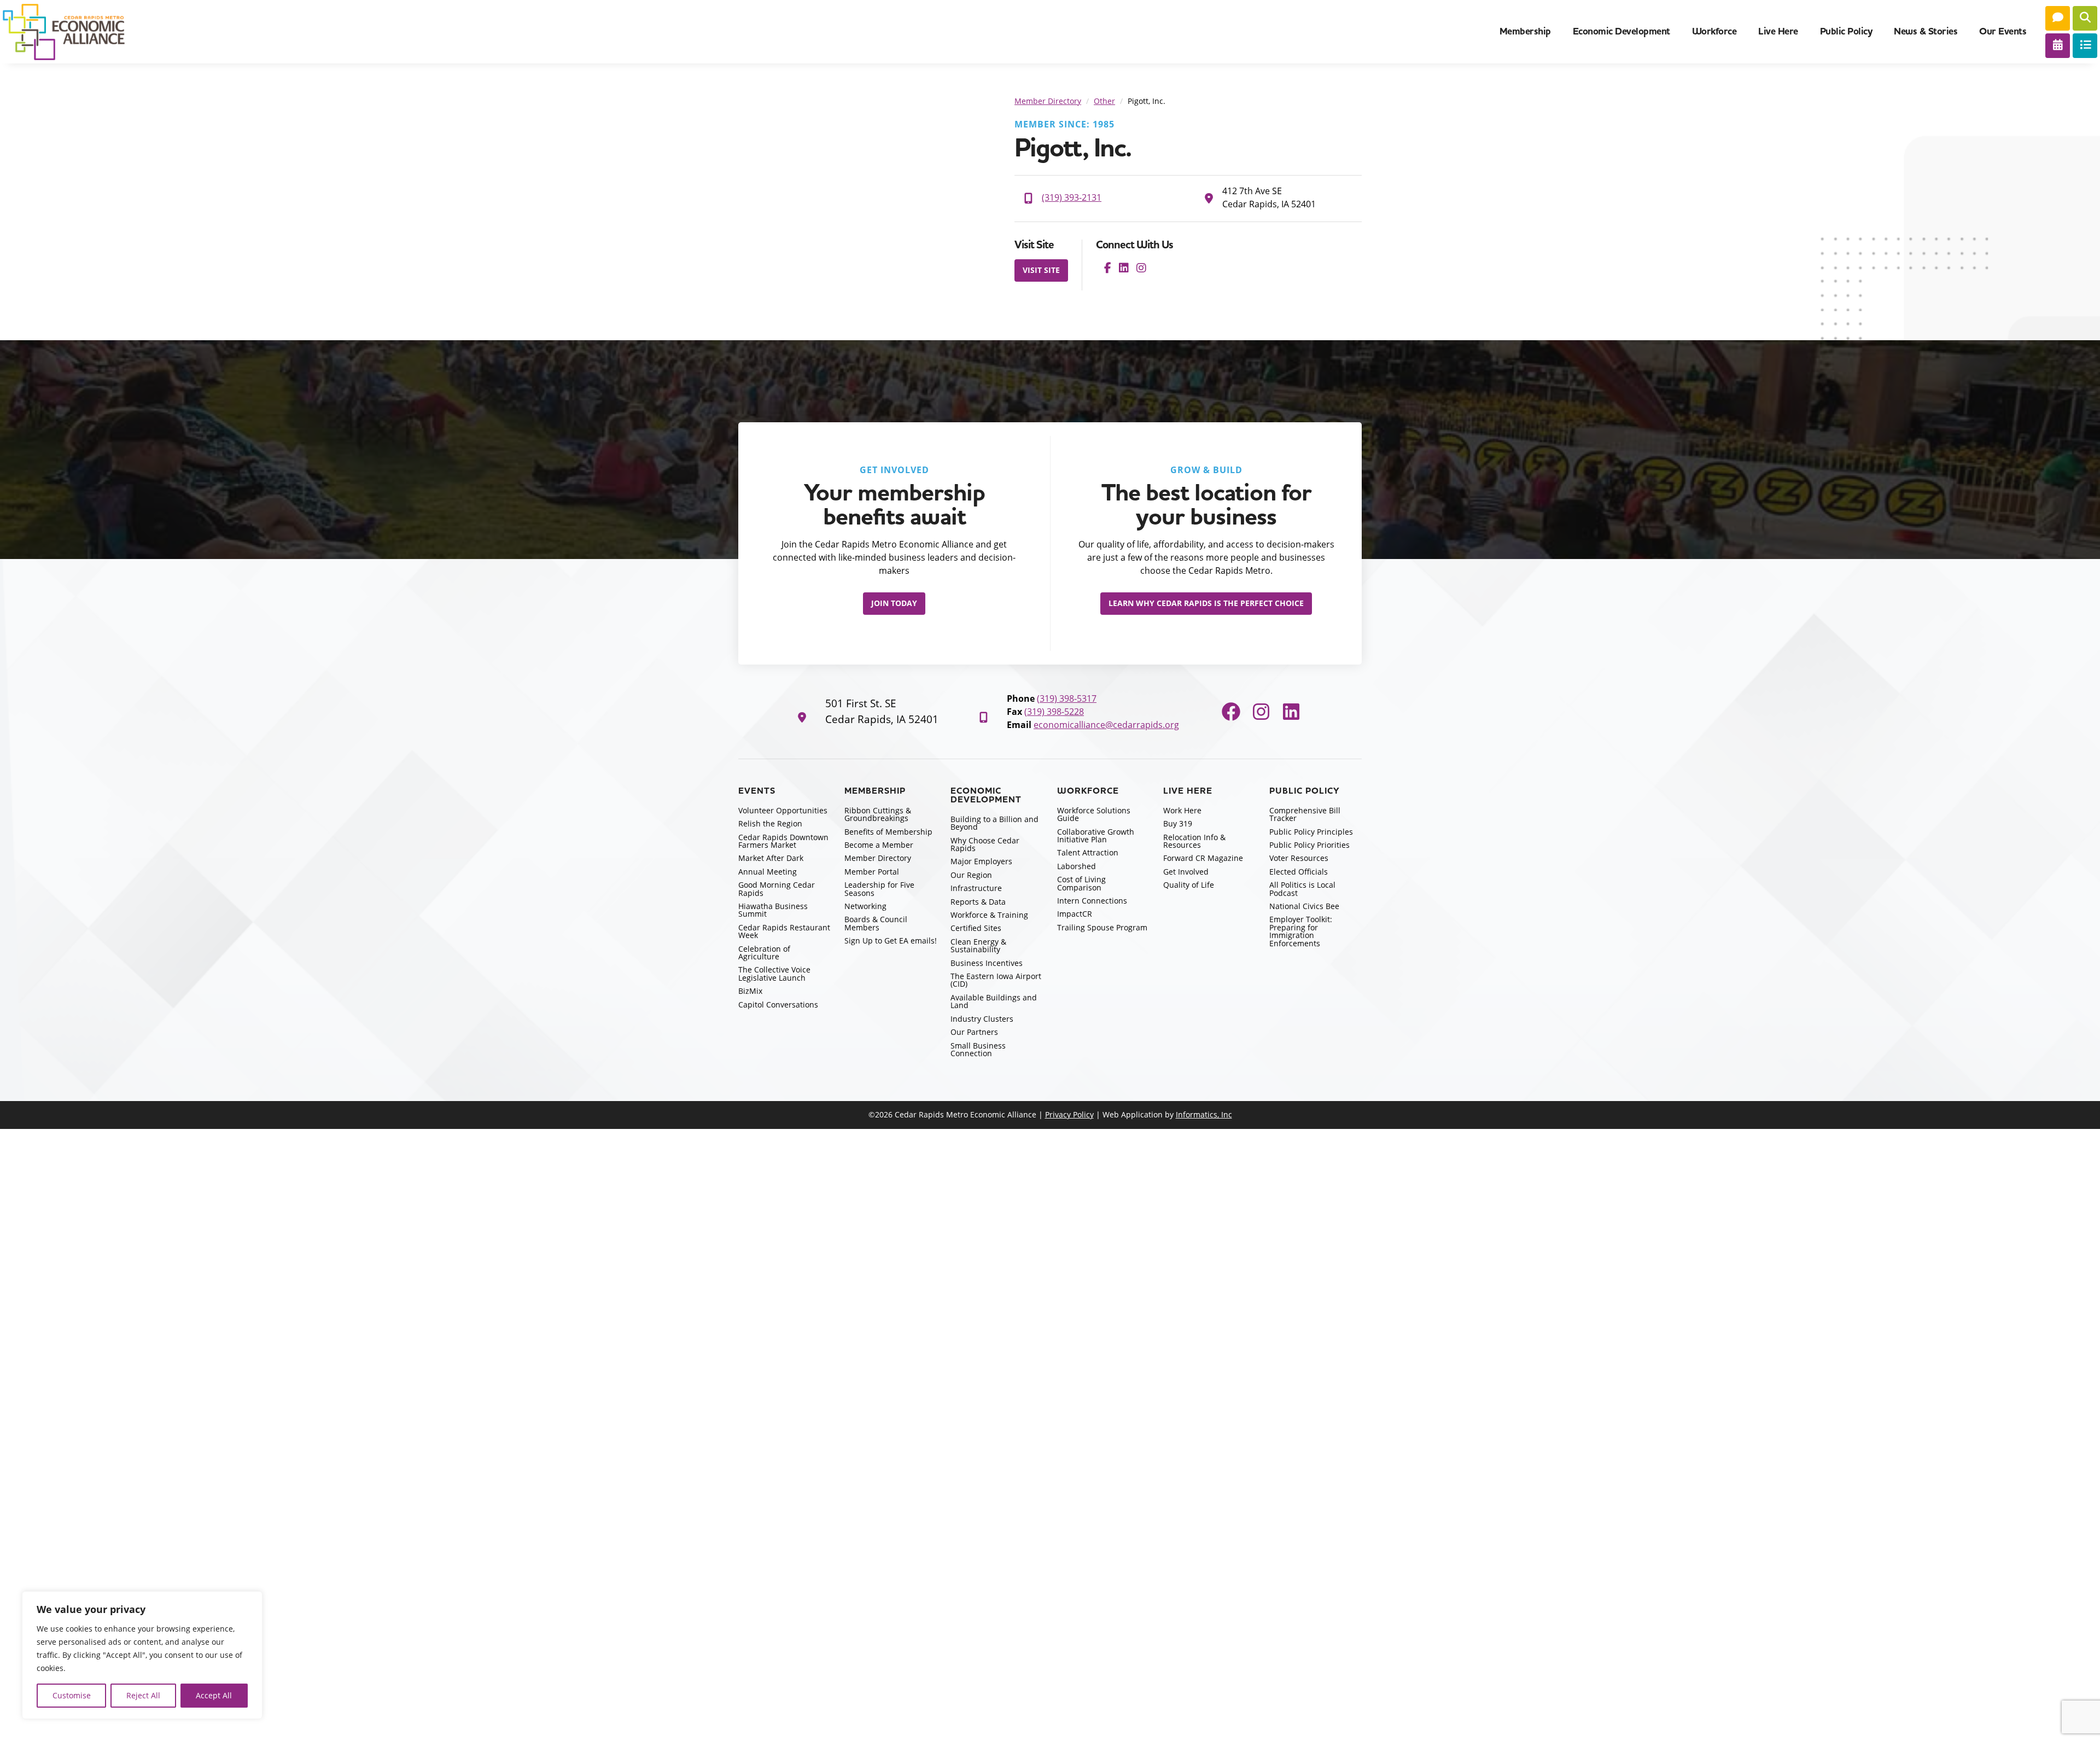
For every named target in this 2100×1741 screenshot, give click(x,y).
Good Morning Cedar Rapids (777, 889)
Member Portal (872, 872)
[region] (142, 1655)
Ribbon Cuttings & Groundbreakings (878, 814)
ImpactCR (1075, 914)
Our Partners (974, 1032)
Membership (1525, 31)
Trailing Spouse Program (1102, 927)
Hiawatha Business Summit (773, 910)
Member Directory (1048, 101)
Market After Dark (771, 858)
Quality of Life (1189, 885)
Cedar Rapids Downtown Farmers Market (783, 841)
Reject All (143, 1695)
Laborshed (1077, 866)
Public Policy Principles (1311, 832)
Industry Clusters (982, 1019)
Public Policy (1846, 31)
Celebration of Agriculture (764, 953)
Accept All (214, 1695)
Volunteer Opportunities (783, 810)
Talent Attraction (1088, 852)
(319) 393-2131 (1072, 197)
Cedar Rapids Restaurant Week (784, 931)
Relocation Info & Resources (1194, 841)
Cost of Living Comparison (1081, 883)
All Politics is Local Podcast (1302, 889)
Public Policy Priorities (1309, 845)
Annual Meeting (768, 872)
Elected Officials (1299, 872)
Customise (72, 1695)
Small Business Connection (978, 1049)
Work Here (1182, 810)
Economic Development (1621, 31)
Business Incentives (987, 963)
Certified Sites (976, 928)
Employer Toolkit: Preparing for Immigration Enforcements (1301, 931)
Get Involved (1186, 872)
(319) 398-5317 (1067, 698)
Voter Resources (1299, 858)
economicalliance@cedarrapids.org (1106, 725)
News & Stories (1926, 31)
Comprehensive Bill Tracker (1305, 814)
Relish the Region (770, 823)
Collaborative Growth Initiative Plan (1096, 835)
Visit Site (1041, 270)
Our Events (2003, 31)
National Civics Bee (1304, 906)
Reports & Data (978, 902)
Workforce (1714, 31)
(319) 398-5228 (1054, 712)
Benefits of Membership (888, 832)
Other (1104, 101)
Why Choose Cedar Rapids (985, 844)
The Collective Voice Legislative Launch (774, 973)
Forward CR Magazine (1203, 858)
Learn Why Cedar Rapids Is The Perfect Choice (1206, 603)
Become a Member (879, 845)
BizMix (750, 991)
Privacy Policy (1069, 1114)
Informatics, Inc (1204, 1114)
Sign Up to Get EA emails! (891, 941)
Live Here (1778, 31)
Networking (865, 906)
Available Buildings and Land (994, 1001)
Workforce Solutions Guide (1094, 814)
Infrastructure (976, 888)
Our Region (971, 875)
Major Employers (981, 861)
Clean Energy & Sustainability (978, 945)
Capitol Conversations (778, 1005)
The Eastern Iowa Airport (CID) (996, 980)
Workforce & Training (989, 915)
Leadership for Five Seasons (879, 889)
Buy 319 (1178, 823)
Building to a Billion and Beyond (994, 823)
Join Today (894, 603)
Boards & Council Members (876, 923)
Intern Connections (1092, 901)
